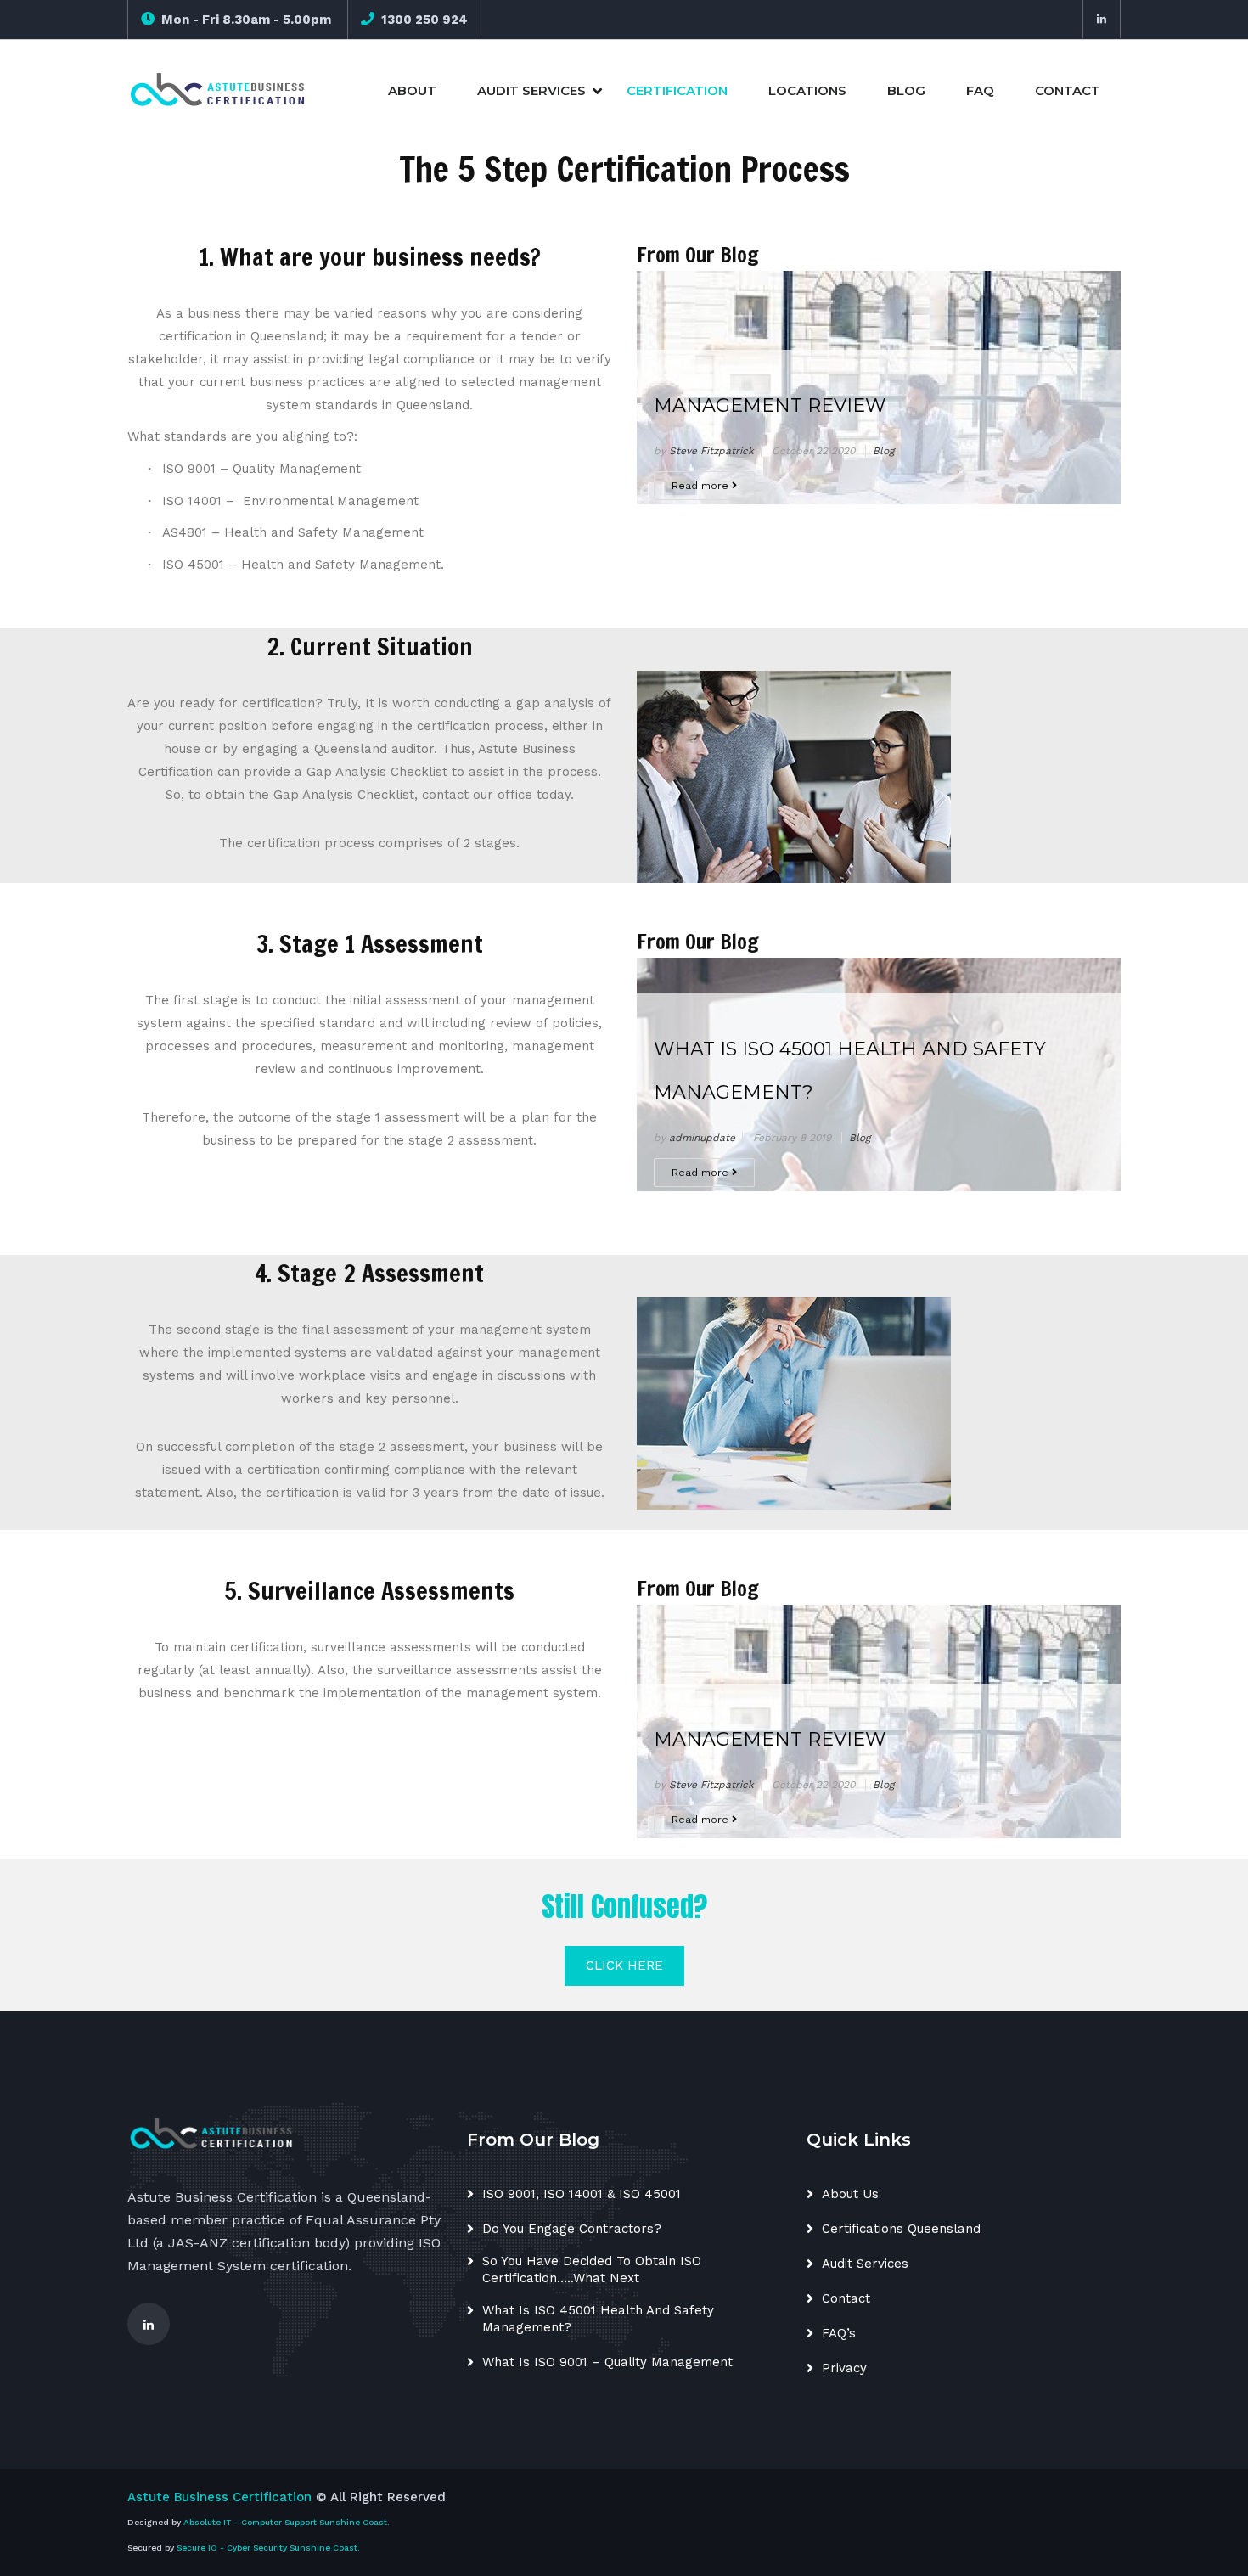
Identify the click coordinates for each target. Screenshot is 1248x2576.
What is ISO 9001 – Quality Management (607, 2362)
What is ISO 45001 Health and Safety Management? (850, 1071)
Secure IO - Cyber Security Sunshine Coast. (268, 2548)
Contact (1068, 90)
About (412, 90)
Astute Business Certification (219, 2497)
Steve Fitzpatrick (711, 451)
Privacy (844, 2368)
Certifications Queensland (901, 2229)
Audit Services (531, 90)
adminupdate (702, 1138)
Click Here (624, 1966)
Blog (906, 90)
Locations (807, 90)
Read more (702, 486)
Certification (677, 90)
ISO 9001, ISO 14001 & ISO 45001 (582, 2194)
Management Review (770, 405)
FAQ (980, 90)
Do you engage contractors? (572, 2229)
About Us (850, 2194)
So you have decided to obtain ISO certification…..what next (592, 2269)
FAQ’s (839, 2333)
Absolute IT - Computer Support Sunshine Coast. (287, 2522)
